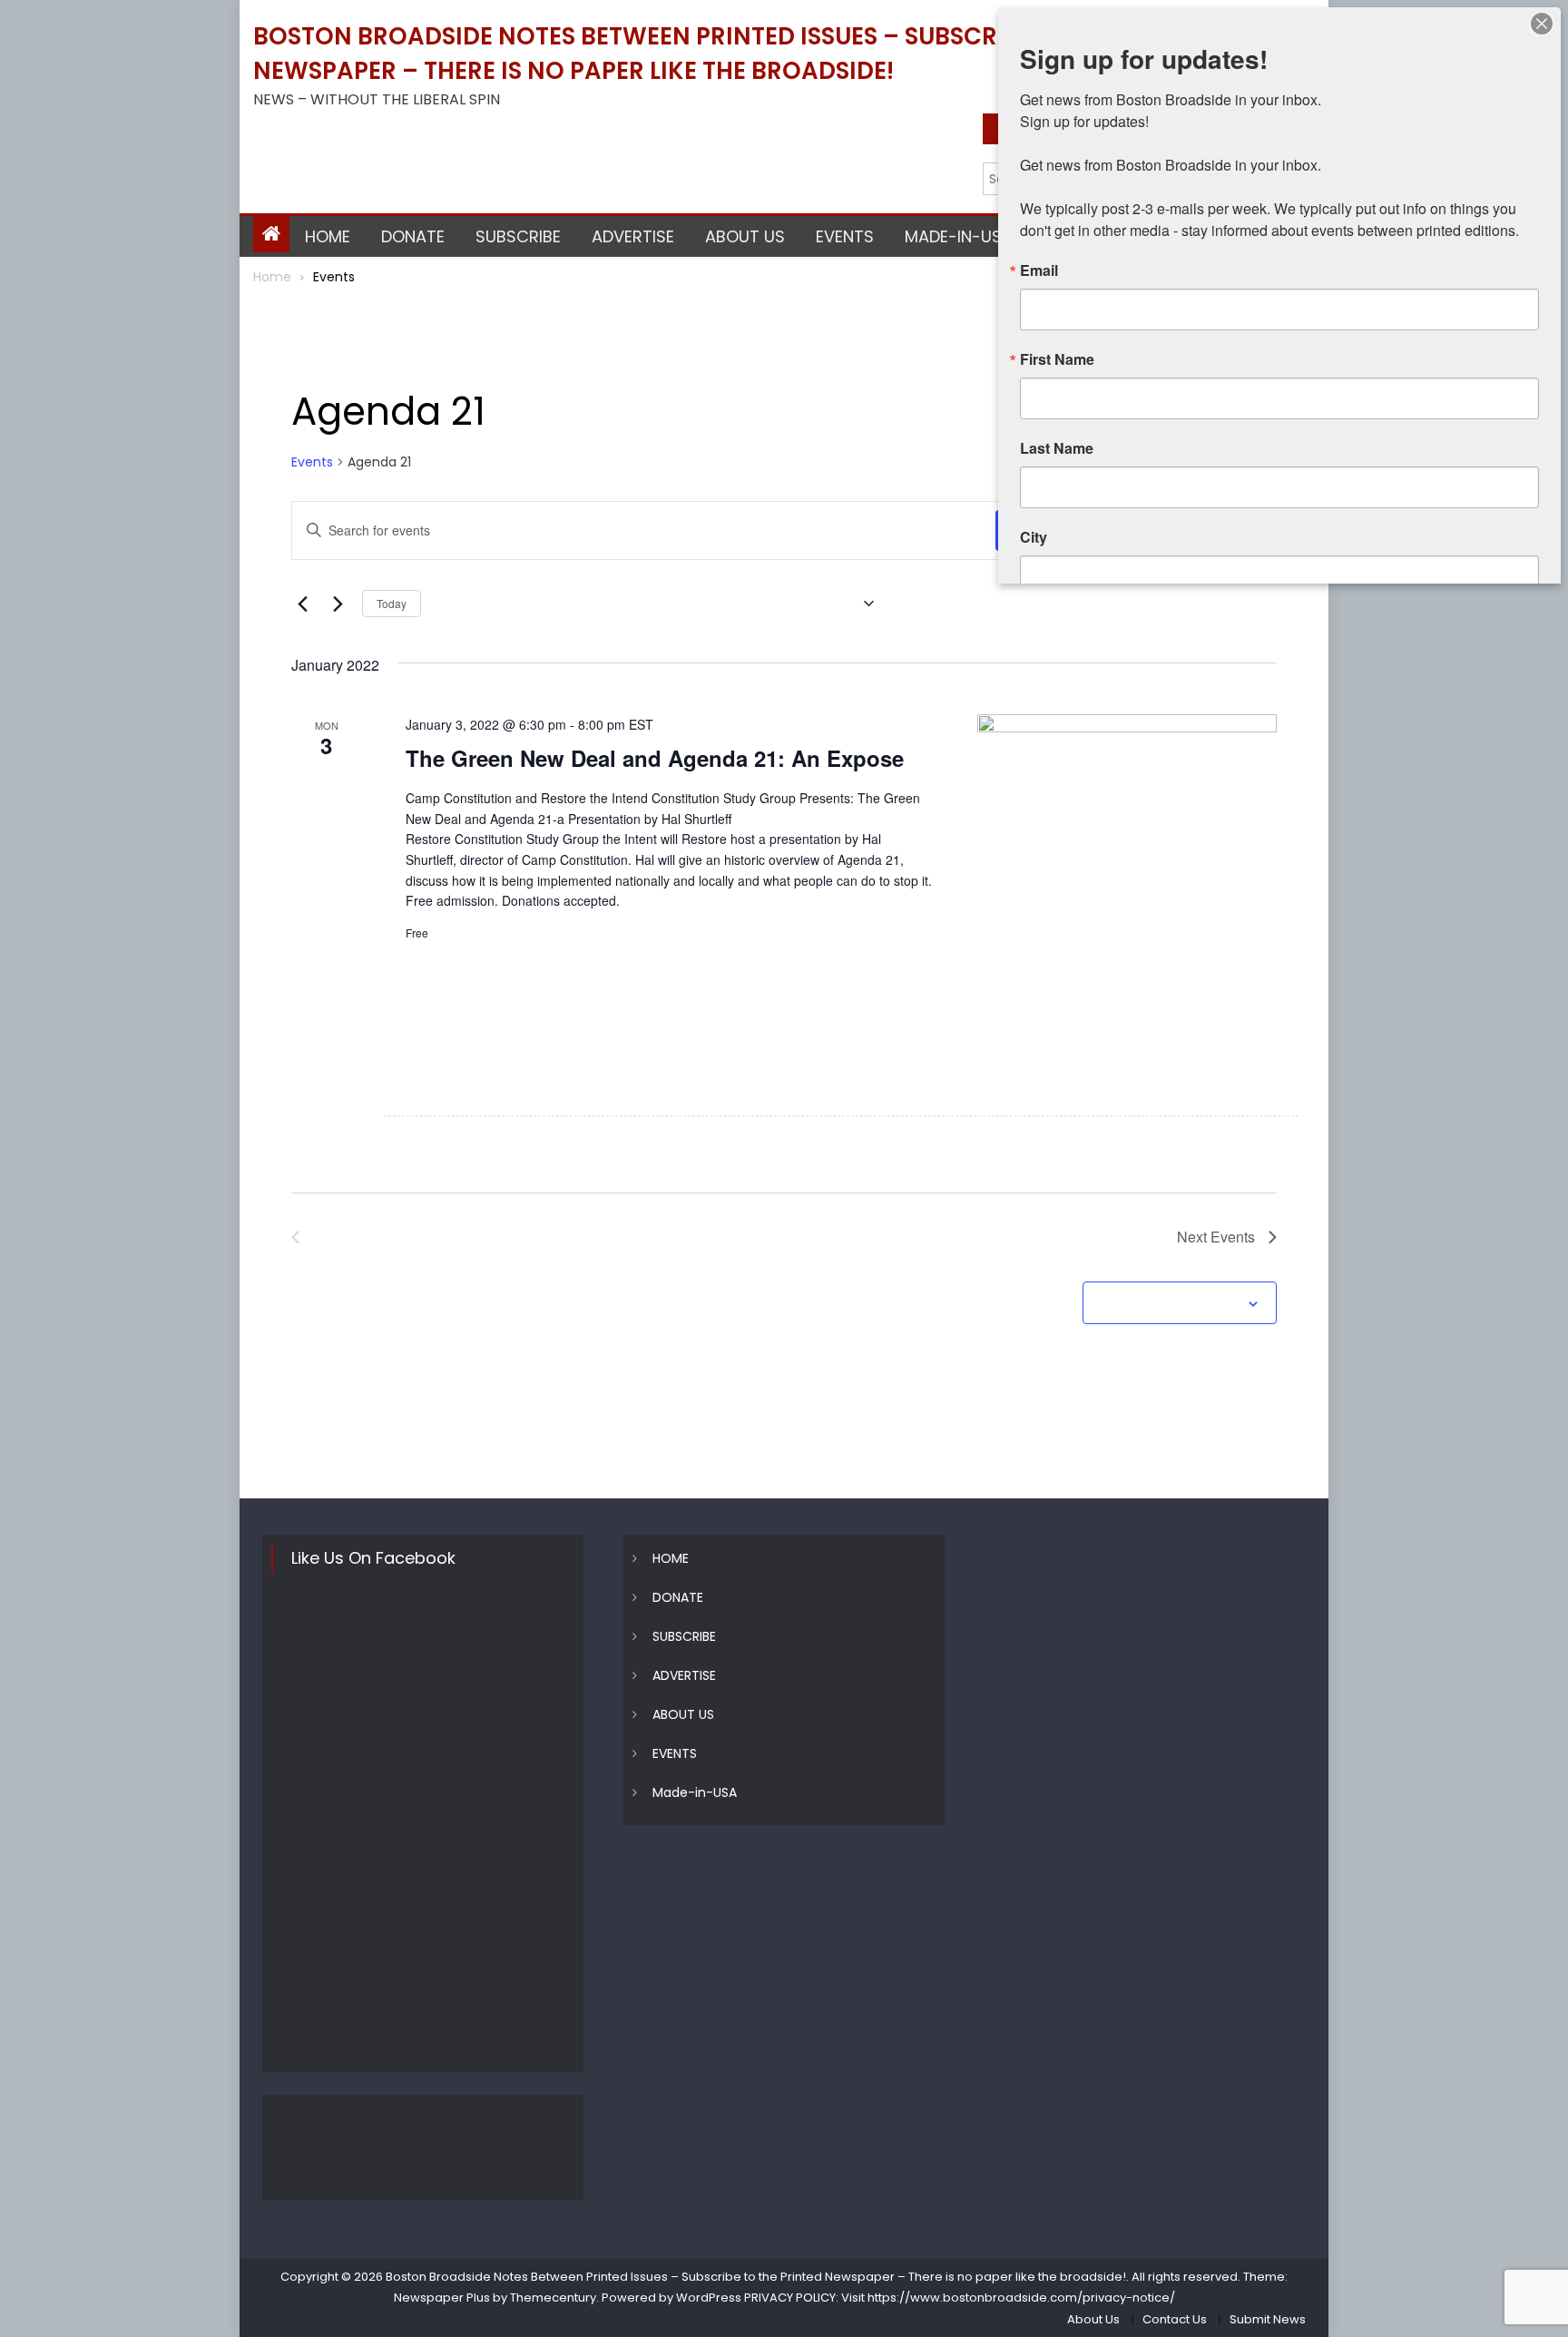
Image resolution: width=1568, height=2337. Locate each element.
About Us (1093, 2319)
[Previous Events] (302, 604)
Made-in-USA (959, 236)
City (1034, 537)
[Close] (1542, 24)
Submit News (1268, 2319)
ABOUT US (745, 236)
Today (392, 603)
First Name (1057, 359)
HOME (328, 236)
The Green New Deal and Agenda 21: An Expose (655, 758)
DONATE (413, 236)
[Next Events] (338, 604)
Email (1039, 270)
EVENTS (845, 236)
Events (312, 462)
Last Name (1057, 448)
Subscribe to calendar (1170, 1304)
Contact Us (1175, 2319)
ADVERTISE (633, 236)
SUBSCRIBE (518, 236)
